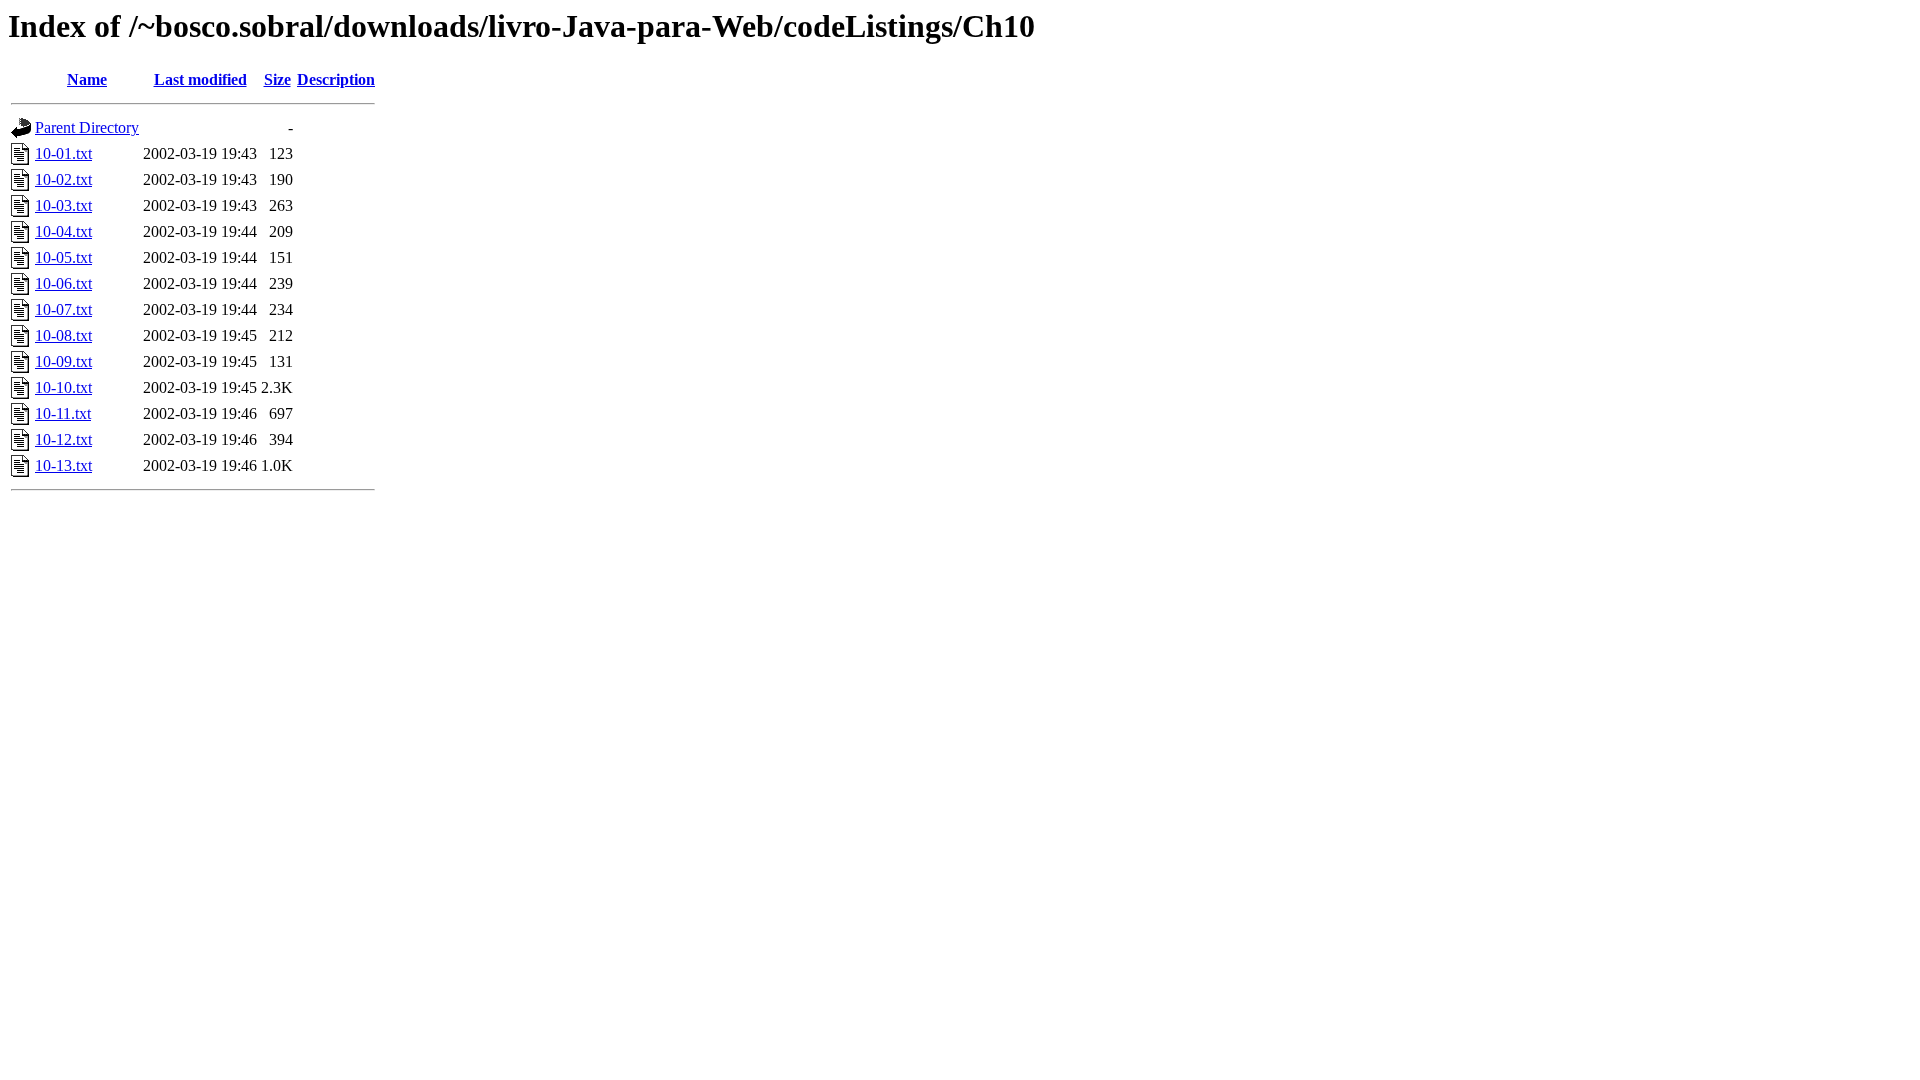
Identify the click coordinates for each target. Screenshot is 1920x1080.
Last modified (200, 79)
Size (277, 79)
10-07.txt (63, 309)
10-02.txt (63, 179)
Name (87, 79)
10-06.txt (63, 283)
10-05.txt (63, 257)
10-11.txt (63, 413)
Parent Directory (87, 127)
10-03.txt (63, 205)
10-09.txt (63, 361)
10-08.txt (63, 335)
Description (336, 79)
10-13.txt (63, 465)
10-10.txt (63, 387)
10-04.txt (63, 231)
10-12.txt (63, 439)
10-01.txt (63, 153)
